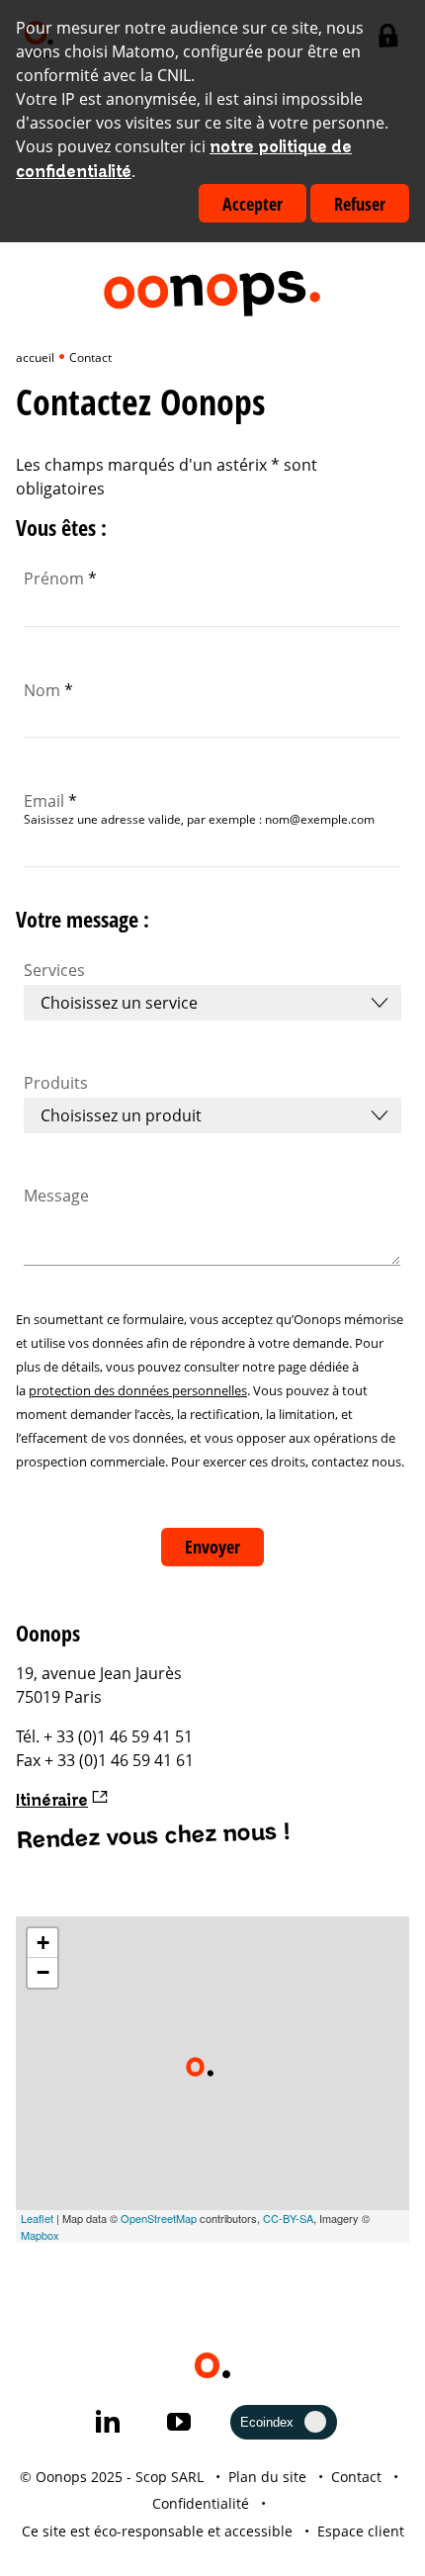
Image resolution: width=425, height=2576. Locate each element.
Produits (56, 1083)
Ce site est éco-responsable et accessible (157, 2531)
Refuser (360, 204)
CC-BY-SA (288, 2218)
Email (50, 801)
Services (54, 970)
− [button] (43, 1972)
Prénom (60, 578)
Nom (48, 690)
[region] (212, 2080)
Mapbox (40, 2235)
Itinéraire (52, 1801)
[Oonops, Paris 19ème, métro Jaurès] (200, 2067)
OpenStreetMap (159, 2218)
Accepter (253, 204)
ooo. (211, 286)
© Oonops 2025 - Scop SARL (112, 2477)
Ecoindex (267, 2422)
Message (56, 1196)
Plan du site (267, 2477)
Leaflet (37, 2218)
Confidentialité (201, 2503)
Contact (356, 2477)
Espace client (361, 2531)
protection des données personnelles (138, 1390)
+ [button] (43, 1943)
